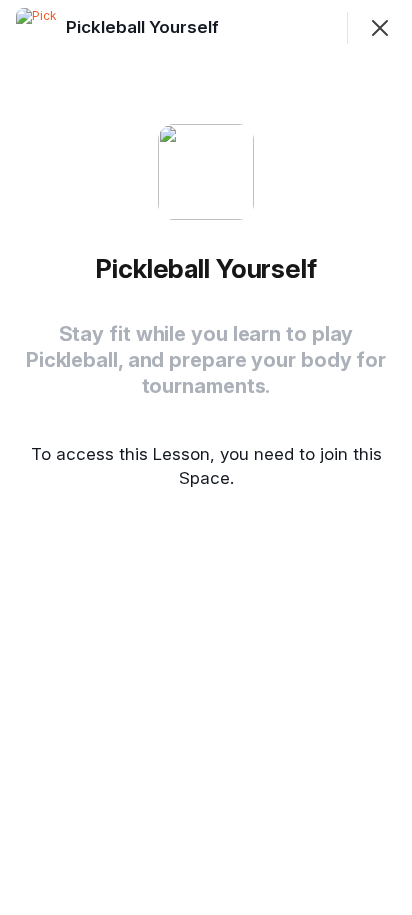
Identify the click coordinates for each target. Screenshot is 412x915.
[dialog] (206, 457)
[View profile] (36, 28)
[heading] (144, 27)
